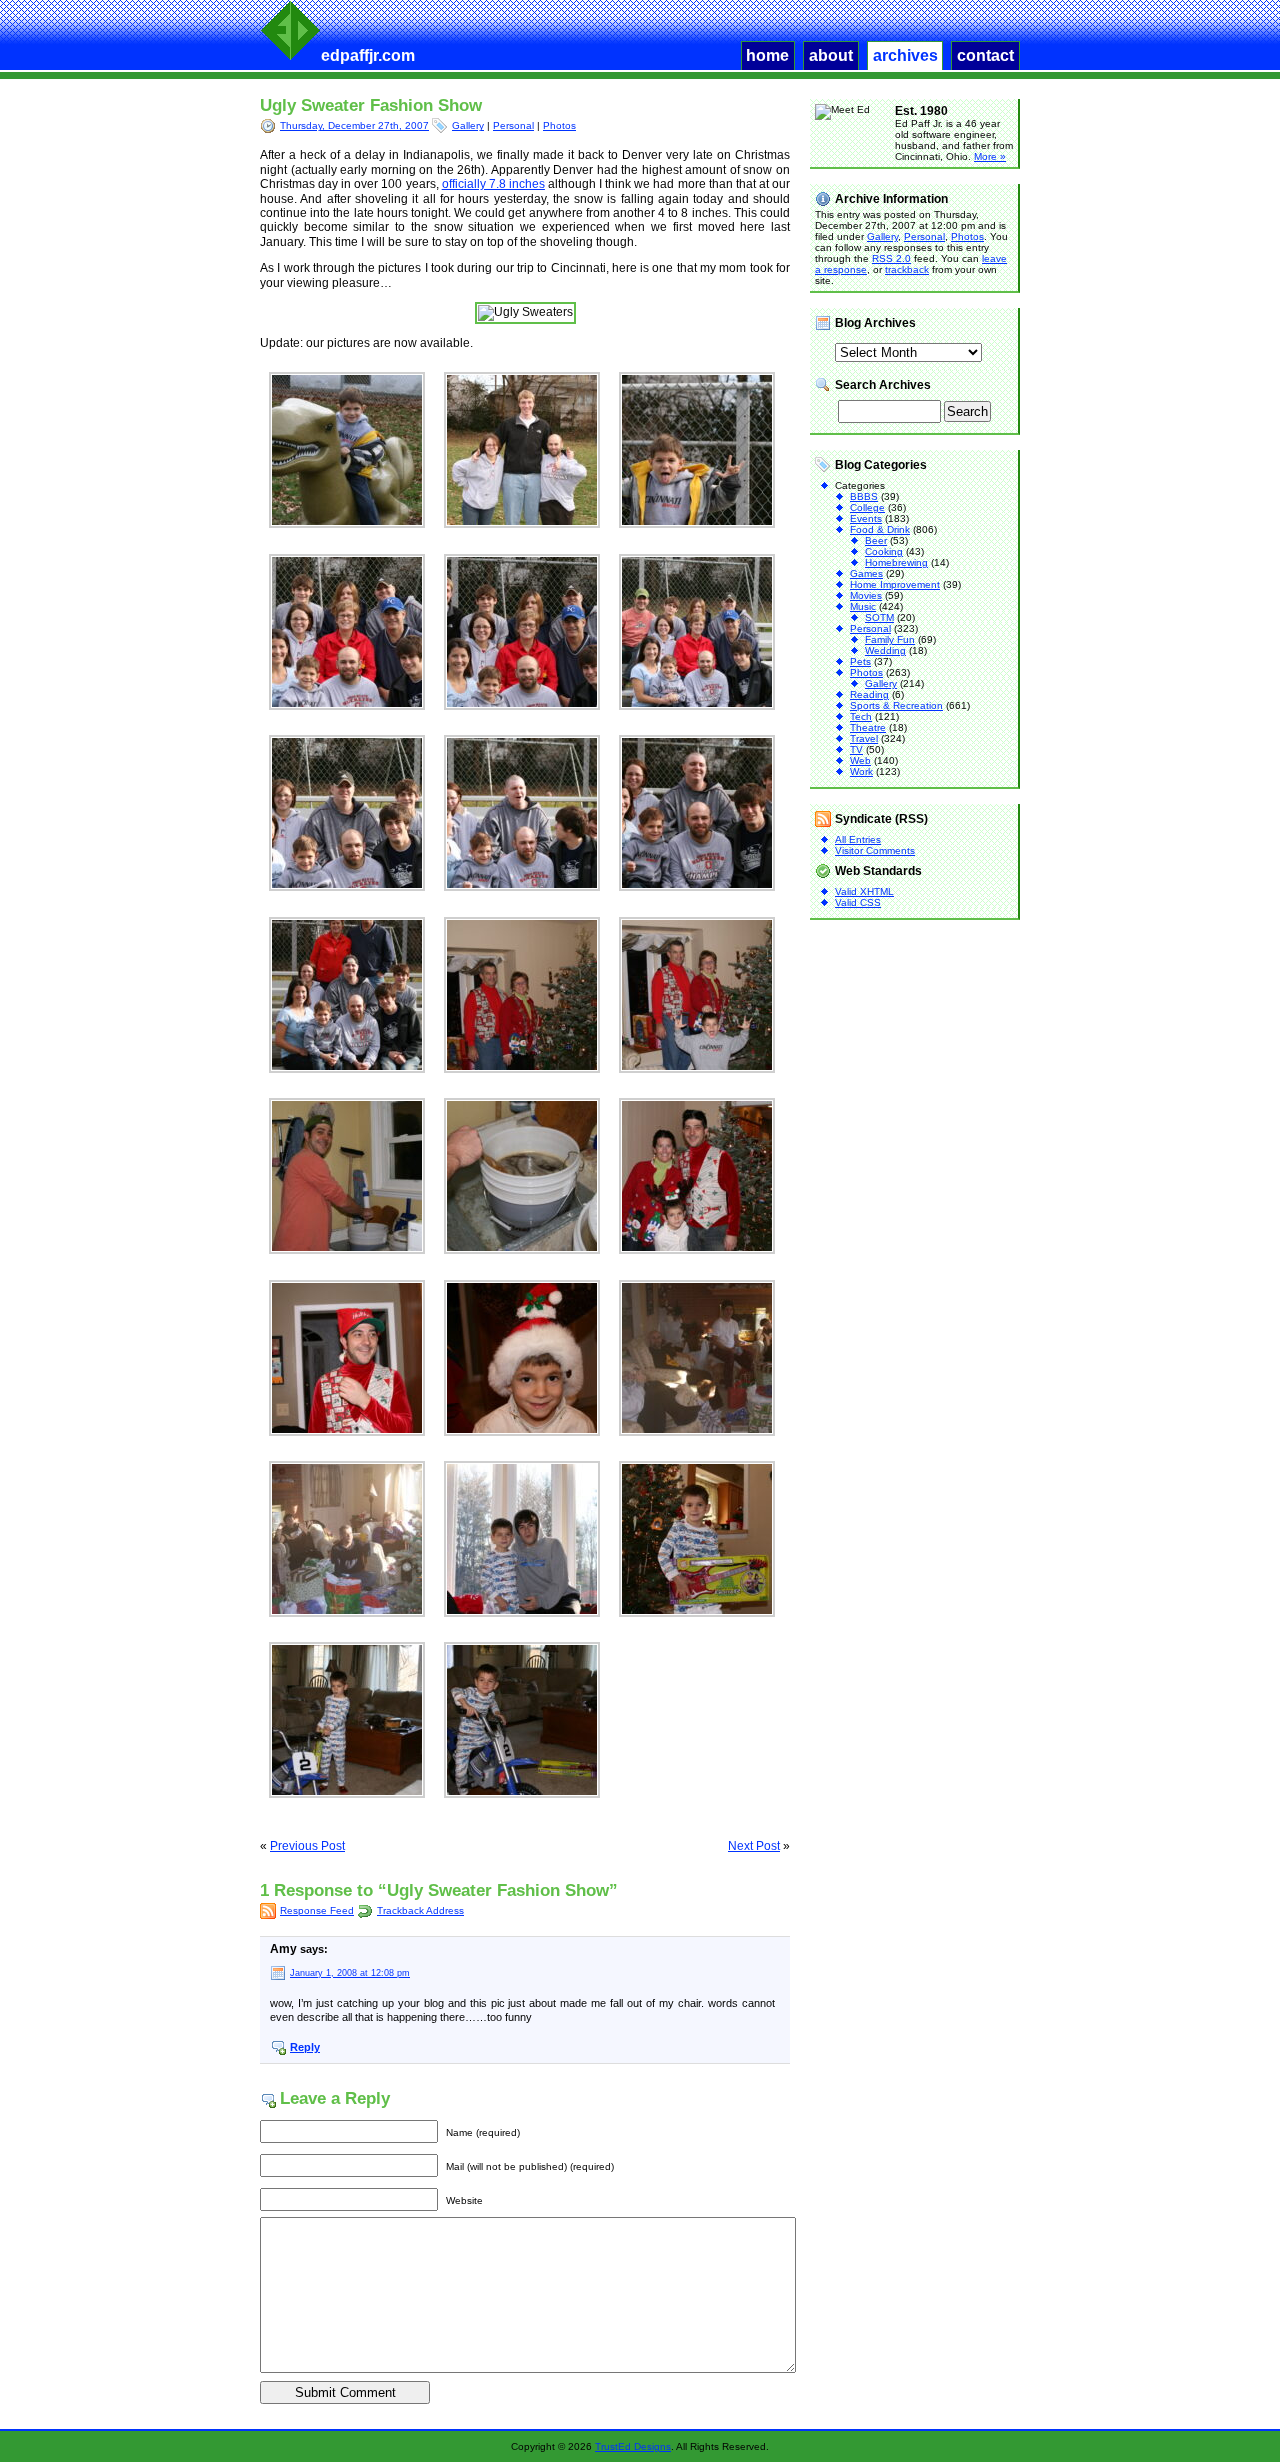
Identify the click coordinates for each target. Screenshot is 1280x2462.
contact (985, 55)
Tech (861, 716)
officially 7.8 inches (493, 184)
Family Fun (890, 639)
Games (866, 573)
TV (856, 749)
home (767, 55)
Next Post (754, 1846)
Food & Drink (880, 529)
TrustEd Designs (633, 2446)
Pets (860, 661)
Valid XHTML (864, 891)
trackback (907, 269)
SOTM (879, 617)
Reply (305, 2047)
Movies (866, 595)
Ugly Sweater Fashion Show (371, 105)
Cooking (884, 551)
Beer (876, 540)
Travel (864, 738)
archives (905, 55)
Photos (559, 125)
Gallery (468, 125)
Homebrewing (896, 562)
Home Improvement (895, 584)
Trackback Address (420, 1910)
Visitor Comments (875, 850)
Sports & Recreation (896, 705)
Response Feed (317, 1910)
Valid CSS (858, 902)
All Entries (858, 839)
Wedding (885, 650)
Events (866, 518)
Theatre (868, 727)
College (867, 507)
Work (861, 771)
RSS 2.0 (891, 258)
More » (990, 156)
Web (860, 760)
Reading (869, 694)
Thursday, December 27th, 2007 (354, 125)
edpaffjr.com (368, 55)
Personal (513, 125)
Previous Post (307, 1846)
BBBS (864, 496)
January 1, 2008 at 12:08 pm (350, 1973)
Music (863, 606)
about (831, 55)
